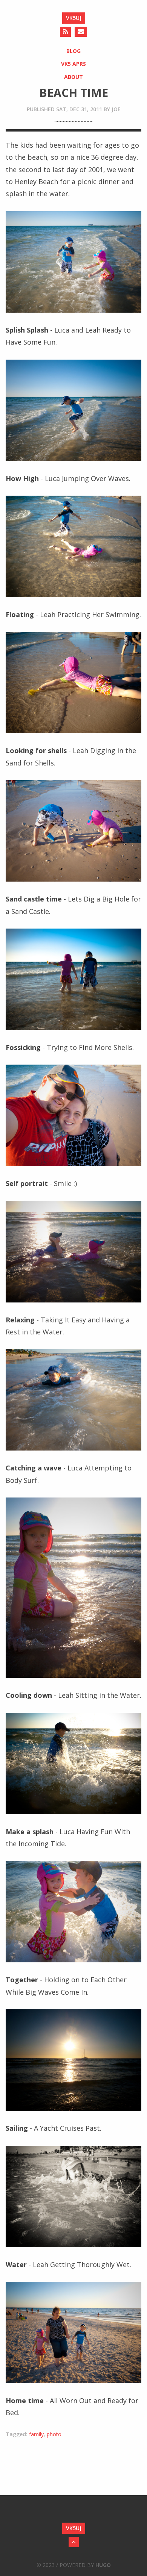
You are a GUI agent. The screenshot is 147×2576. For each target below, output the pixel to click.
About (73, 77)
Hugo (103, 2565)
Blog (73, 51)
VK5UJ (74, 18)
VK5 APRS (73, 64)
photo (54, 2434)
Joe (116, 109)
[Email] (81, 32)
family (36, 2434)
